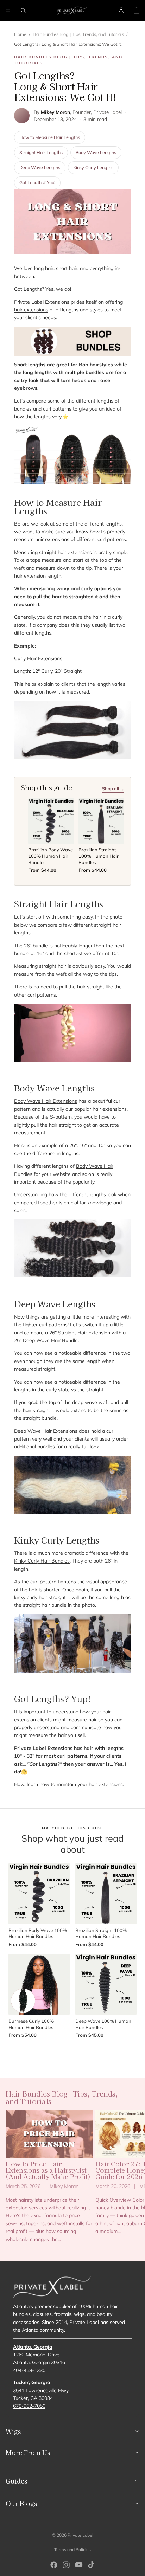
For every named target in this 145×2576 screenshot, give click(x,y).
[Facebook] (54, 2565)
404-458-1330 (29, 2370)
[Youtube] (79, 2565)
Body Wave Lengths (96, 152)
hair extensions (31, 310)
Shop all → (113, 788)
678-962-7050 (29, 2406)
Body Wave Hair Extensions (46, 1101)
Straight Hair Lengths (41, 152)
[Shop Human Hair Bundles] (72, 341)
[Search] (23, 11)
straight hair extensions (65, 552)
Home (20, 34)
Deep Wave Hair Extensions (46, 1431)
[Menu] (8, 11)
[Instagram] (66, 2565)
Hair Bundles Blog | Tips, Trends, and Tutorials (78, 34)
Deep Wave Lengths (40, 167)
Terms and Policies (72, 2549)
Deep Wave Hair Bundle (50, 1340)
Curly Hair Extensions (38, 658)
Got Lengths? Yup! (37, 182)
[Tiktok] (91, 2565)
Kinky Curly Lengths (93, 167)
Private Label (80, 2535)
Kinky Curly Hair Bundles (42, 1561)
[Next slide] (132, 2179)
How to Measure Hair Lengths (50, 137)
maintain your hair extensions (90, 1784)
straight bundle (40, 1418)
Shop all (72, 2052)
